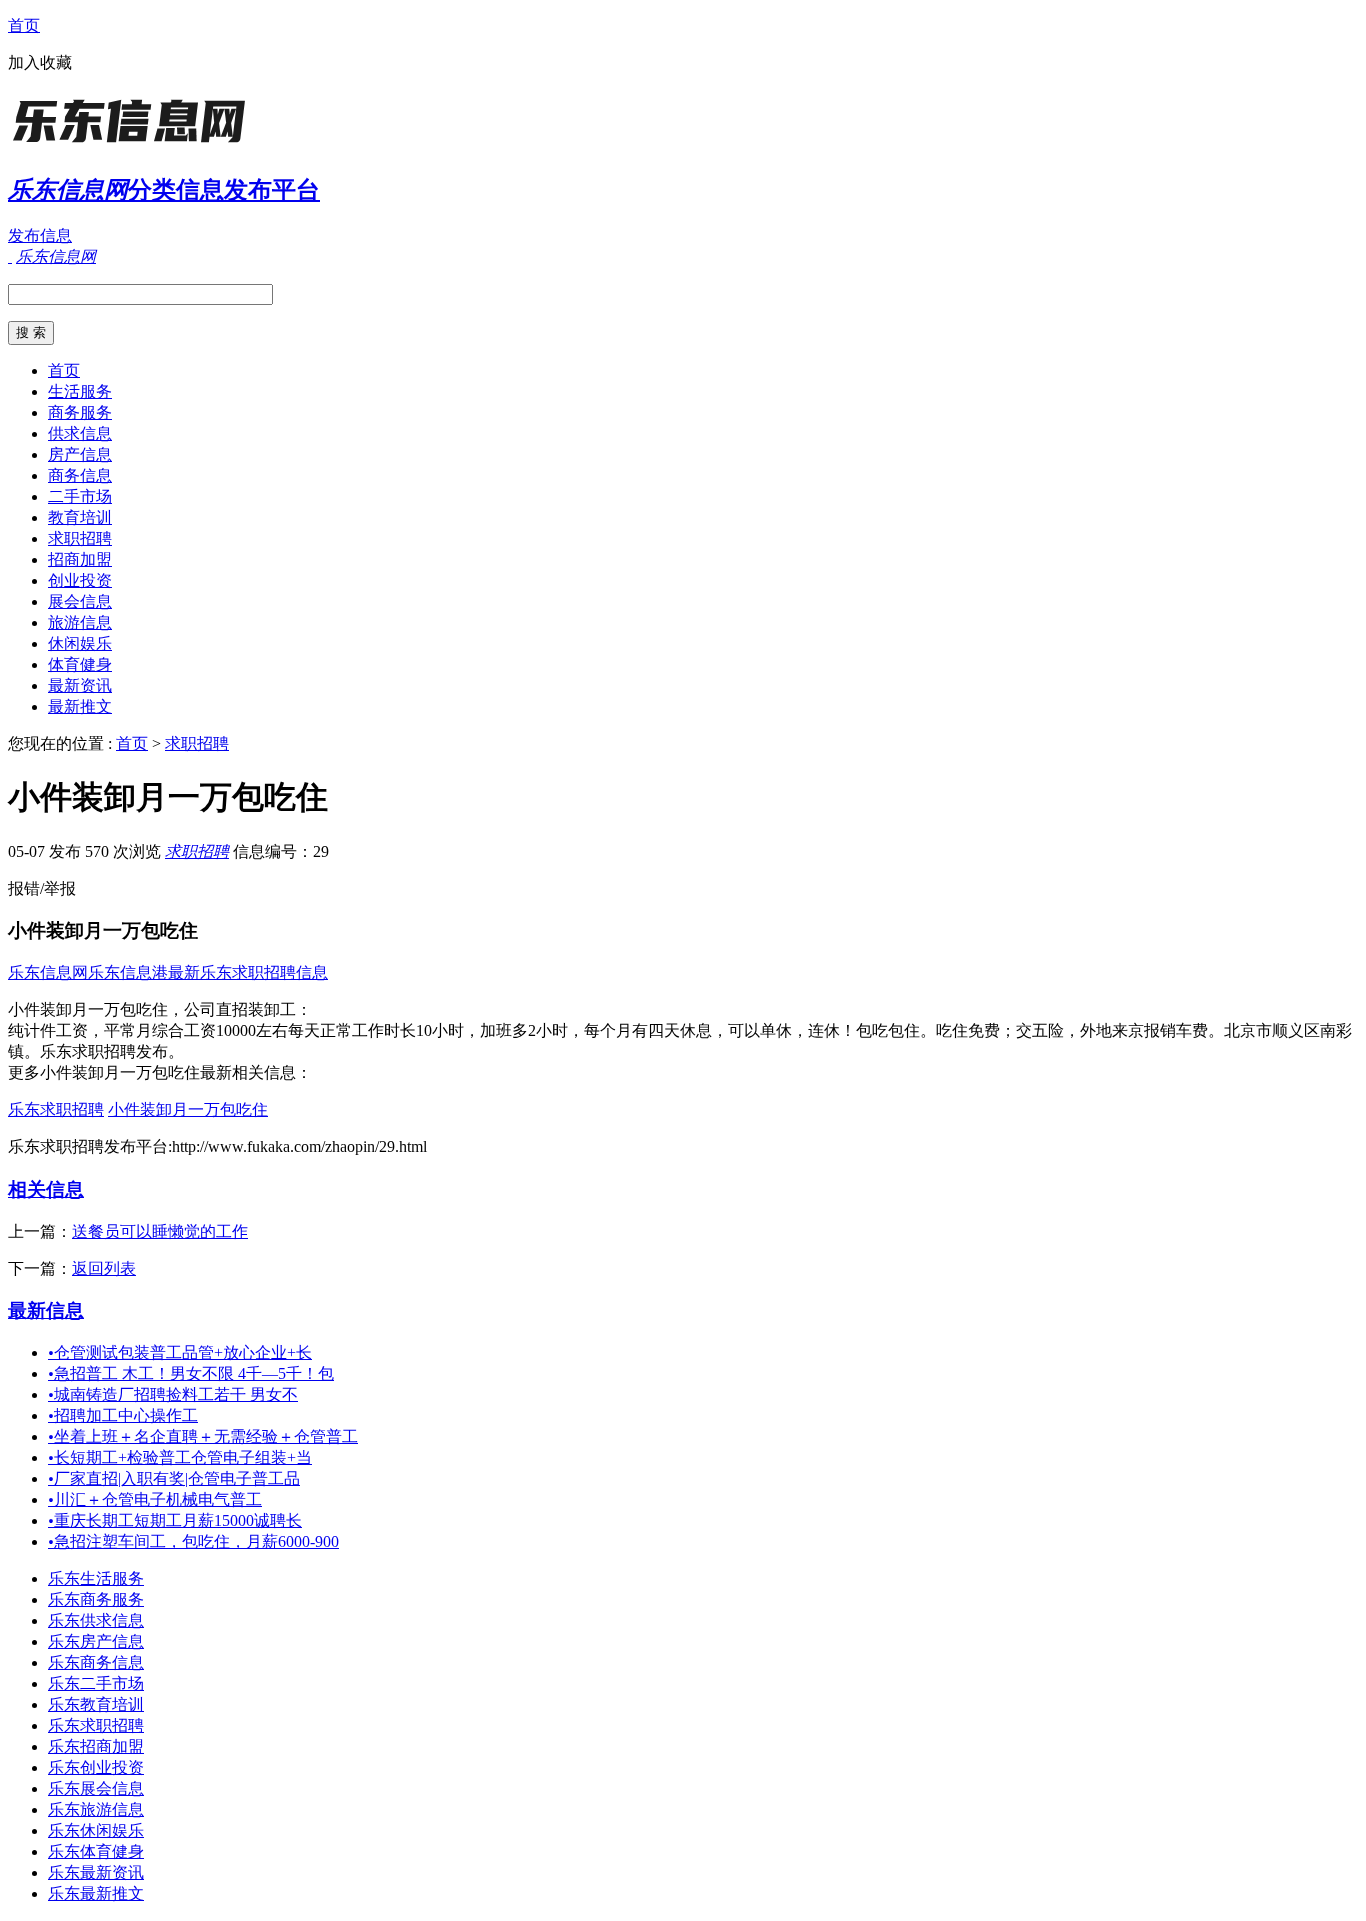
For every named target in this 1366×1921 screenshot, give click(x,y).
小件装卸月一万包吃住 (188, 1109)
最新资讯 (80, 685)
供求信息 (80, 433)
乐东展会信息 (96, 1788)
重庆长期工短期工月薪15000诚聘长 (175, 1520)
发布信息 (40, 235)
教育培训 (80, 517)
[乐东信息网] (133, 144)
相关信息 (46, 1189)
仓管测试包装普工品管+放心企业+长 (180, 1352)
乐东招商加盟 (96, 1746)
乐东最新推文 (96, 1893)
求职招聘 (80, 538)
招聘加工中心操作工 (123, 1415)
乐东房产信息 (96, 1641)
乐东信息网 (48, 972)
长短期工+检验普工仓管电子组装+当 (180, 1457)
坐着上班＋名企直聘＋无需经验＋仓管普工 (203, 1436)
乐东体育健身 (96, 1851)
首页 (24, 25)
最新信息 (46, 1310)
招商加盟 (80, 559)
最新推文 (80, 706)
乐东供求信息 (96, 1620)
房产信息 (80, 454)
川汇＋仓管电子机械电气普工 (155, 1499)
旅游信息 (80, 622)
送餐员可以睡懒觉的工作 (160, 1231)
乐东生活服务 (96, 1578)
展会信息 (80, 601)
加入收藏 (40, 62)
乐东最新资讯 (96, 1872)
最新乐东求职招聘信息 (248, 972)
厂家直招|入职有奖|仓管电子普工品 (174, 1478)
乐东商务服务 (96, 1599)
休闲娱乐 (80, 643)
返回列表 (104, 1268)
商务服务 (80, 412)
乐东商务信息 (96, 1662)
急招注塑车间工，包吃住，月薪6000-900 (193, 1541)
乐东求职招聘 (56, 1109)
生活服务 (80, 391)
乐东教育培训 (96, 1704)
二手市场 (80, 496)
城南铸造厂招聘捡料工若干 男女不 (173, 1394)
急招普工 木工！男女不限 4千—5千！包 (191, 1373)
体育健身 (80, 664)
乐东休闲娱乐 (96, 1830)
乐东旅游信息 (96, 1809)
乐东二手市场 (96, 1683)
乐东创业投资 (96, 1767)
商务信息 (80, 475)
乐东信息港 (128, 972)
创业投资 (80, 580)
